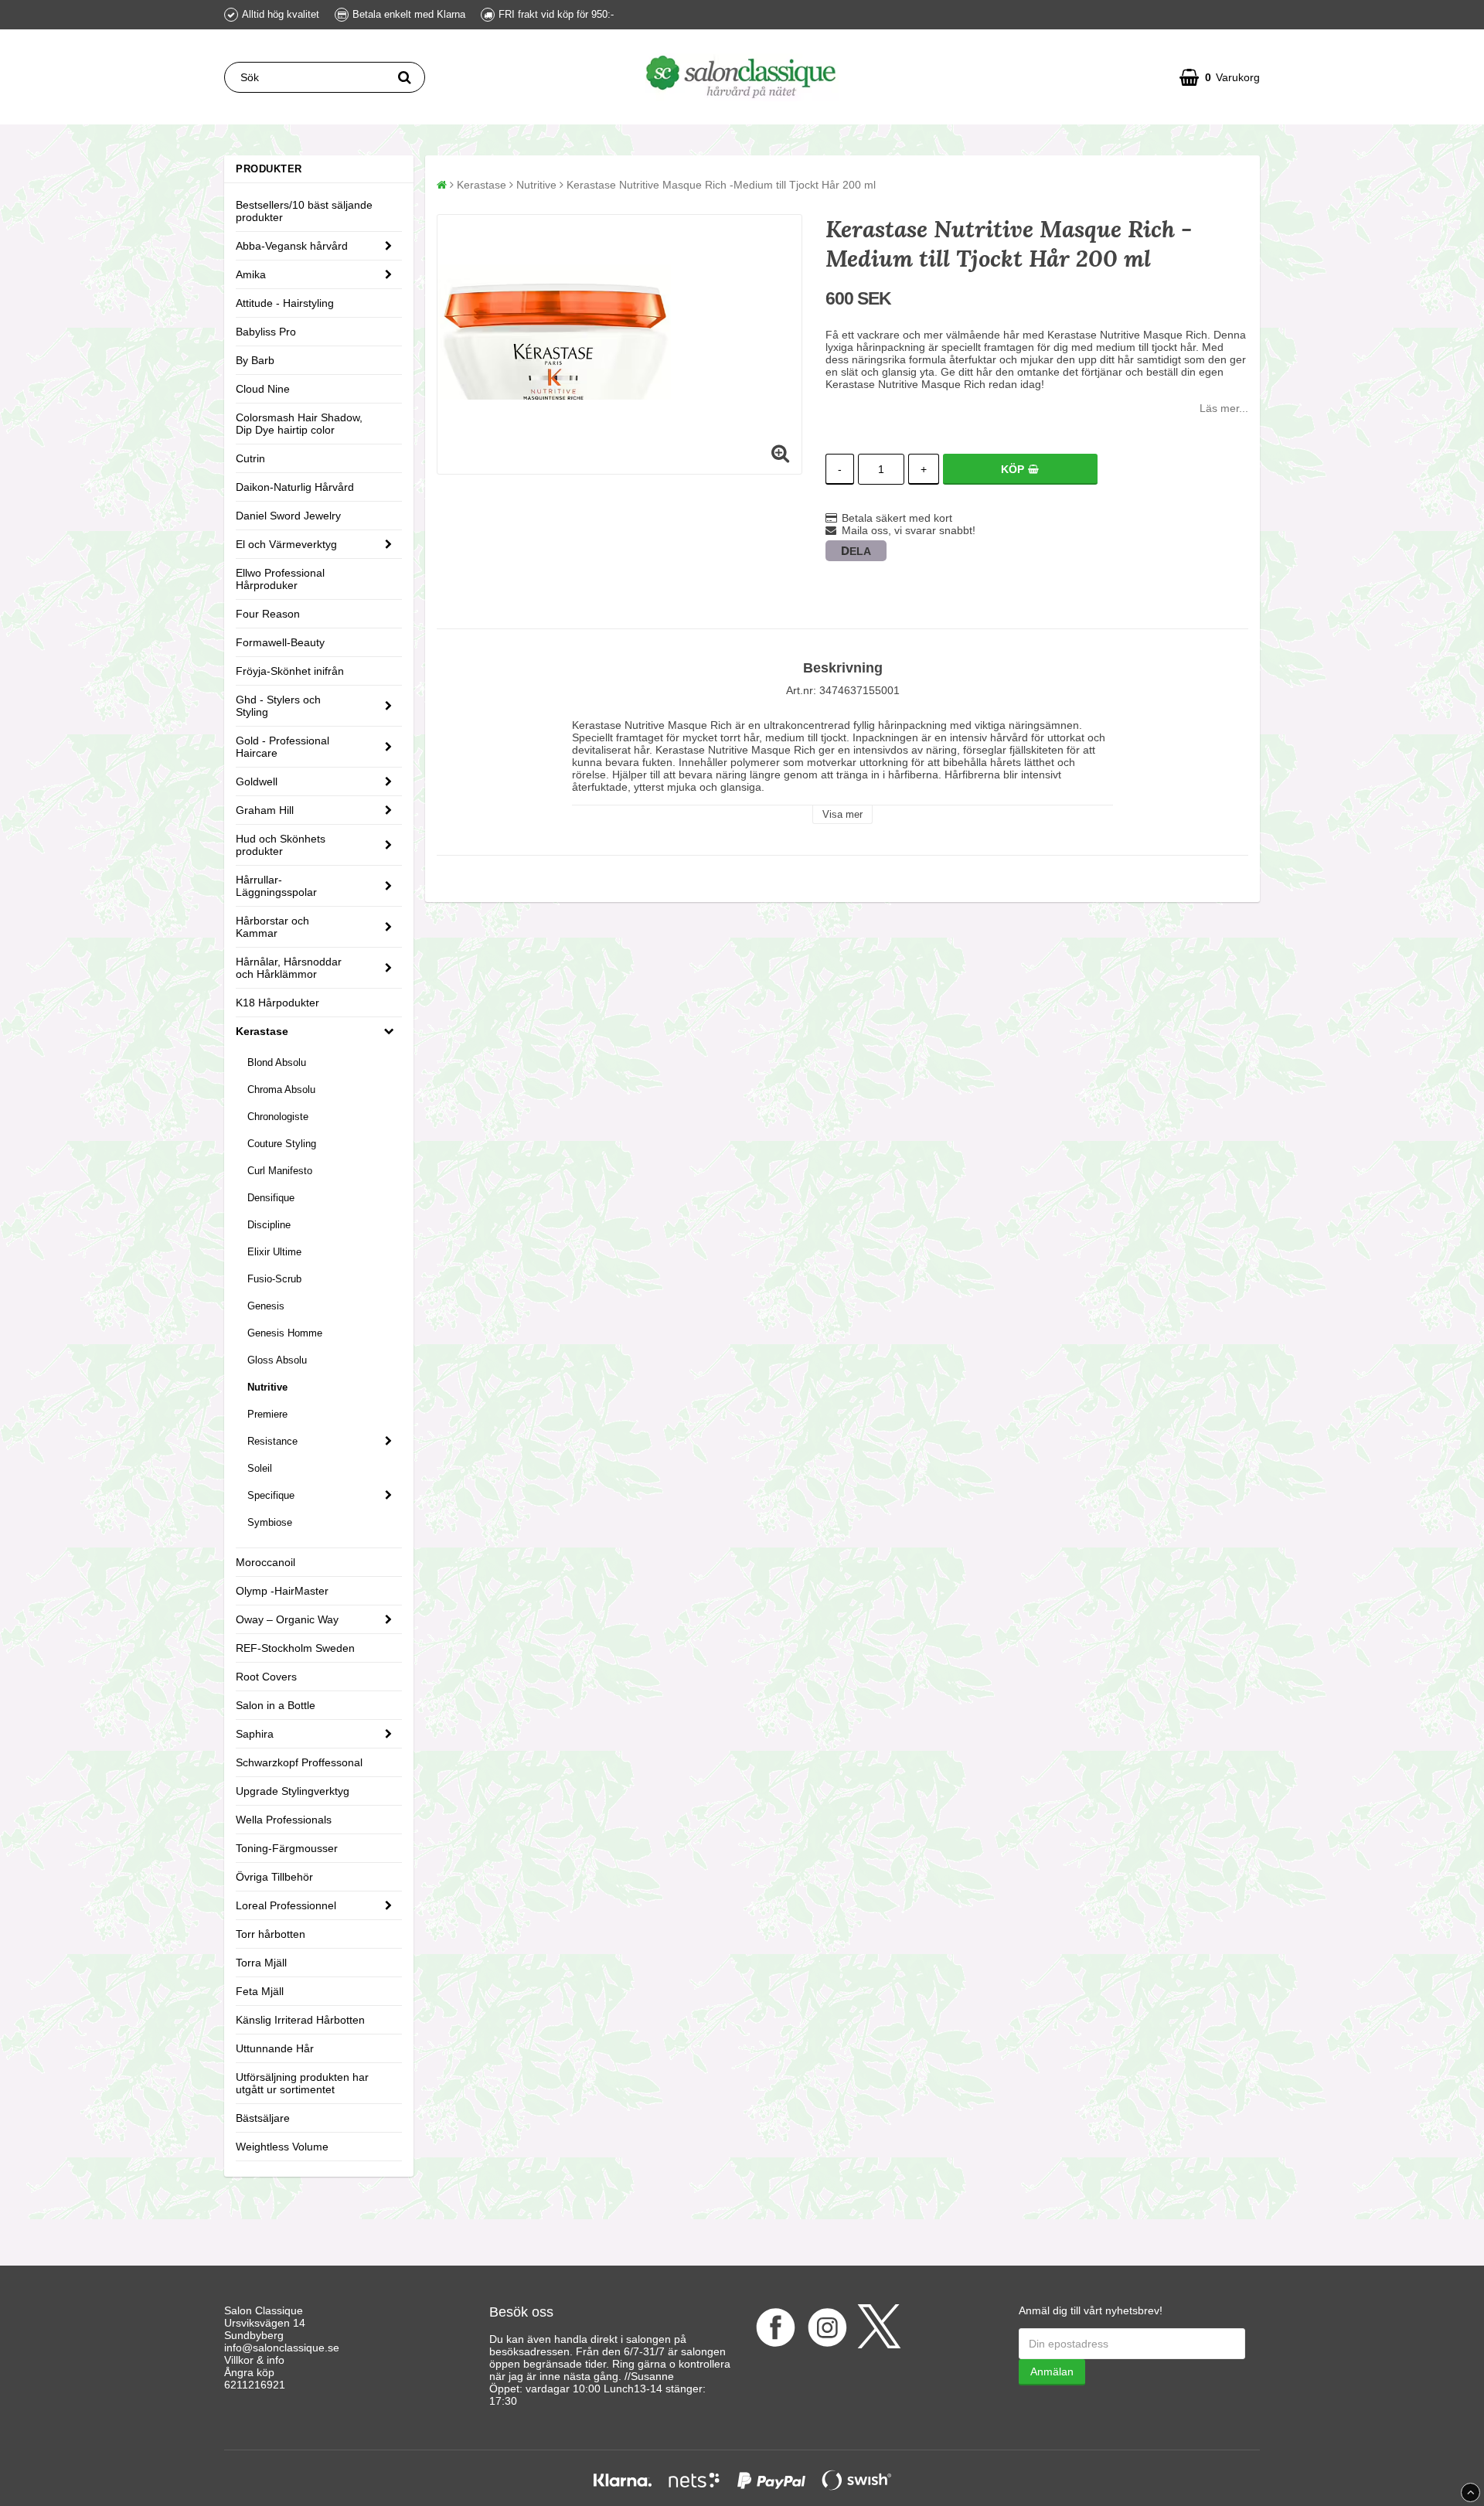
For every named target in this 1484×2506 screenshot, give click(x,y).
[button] (1220, 77)
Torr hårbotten (271, 1934)
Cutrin (250, 458)
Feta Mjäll (260, 1991)
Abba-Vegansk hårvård (292, 246)
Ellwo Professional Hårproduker (280, 579)
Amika (251, 274)
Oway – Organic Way (287, 1619)
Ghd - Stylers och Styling (278, 706)
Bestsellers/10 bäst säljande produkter (304, 211)
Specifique (271, 1495)
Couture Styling (282, 1144)
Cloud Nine (263, 389)
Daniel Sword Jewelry (288, 516)
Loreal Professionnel (286, 1905)
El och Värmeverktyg (286, 544)
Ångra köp (249, 2372)
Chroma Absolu (281, 1090)
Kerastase (262, 1031)
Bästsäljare (263, 2118)
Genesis (266, 1306)
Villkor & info (254, 2360)
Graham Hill (265, 810)
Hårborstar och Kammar (272, 927)
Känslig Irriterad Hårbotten (300, 2020)
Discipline (269, 1225)
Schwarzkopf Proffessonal (299, 1762)
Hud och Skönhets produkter (281, 845)
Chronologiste (278, 1117)
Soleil (260, 1468)
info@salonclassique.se (282, 2348)
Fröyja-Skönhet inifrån (290, 671)
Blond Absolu (277, 1062)
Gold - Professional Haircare (283, 747)
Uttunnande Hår (275, 2048)
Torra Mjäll (261, 1963)
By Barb (255, 360)
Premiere (267, 1414)
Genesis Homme (285, 1333)
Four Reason (268, 614)
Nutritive (267, 1387)
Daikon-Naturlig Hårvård (295, 487)
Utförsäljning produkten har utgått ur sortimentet (302, 2083)
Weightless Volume (282, 2147)
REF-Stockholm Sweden (295, 1648)
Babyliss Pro (266, 332)
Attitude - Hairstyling (285, 303)
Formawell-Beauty (280, 642)
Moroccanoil (265, 1562)
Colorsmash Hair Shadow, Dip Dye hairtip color (299, 424)
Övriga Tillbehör (274, 1877)
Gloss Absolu (277, 1360)
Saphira (255, 1734)
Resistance (272, 1441)
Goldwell (257, 781)
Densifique (271, 1198)
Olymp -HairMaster (282, 1591)
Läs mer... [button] (1224, 408)
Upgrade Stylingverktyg (293, 1791)
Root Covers (266, 1677)
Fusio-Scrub (274, 1279)
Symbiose (270, 1522)
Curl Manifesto (280, 1171)
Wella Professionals (284, 1820)
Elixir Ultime (274, 1252)
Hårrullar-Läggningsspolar (276, 886)
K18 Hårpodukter (277, 1003)
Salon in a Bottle (276, 1705)
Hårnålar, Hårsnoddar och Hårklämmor (289, 968)
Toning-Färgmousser (287, 1848)
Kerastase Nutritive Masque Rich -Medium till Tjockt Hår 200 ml (721, 185)
